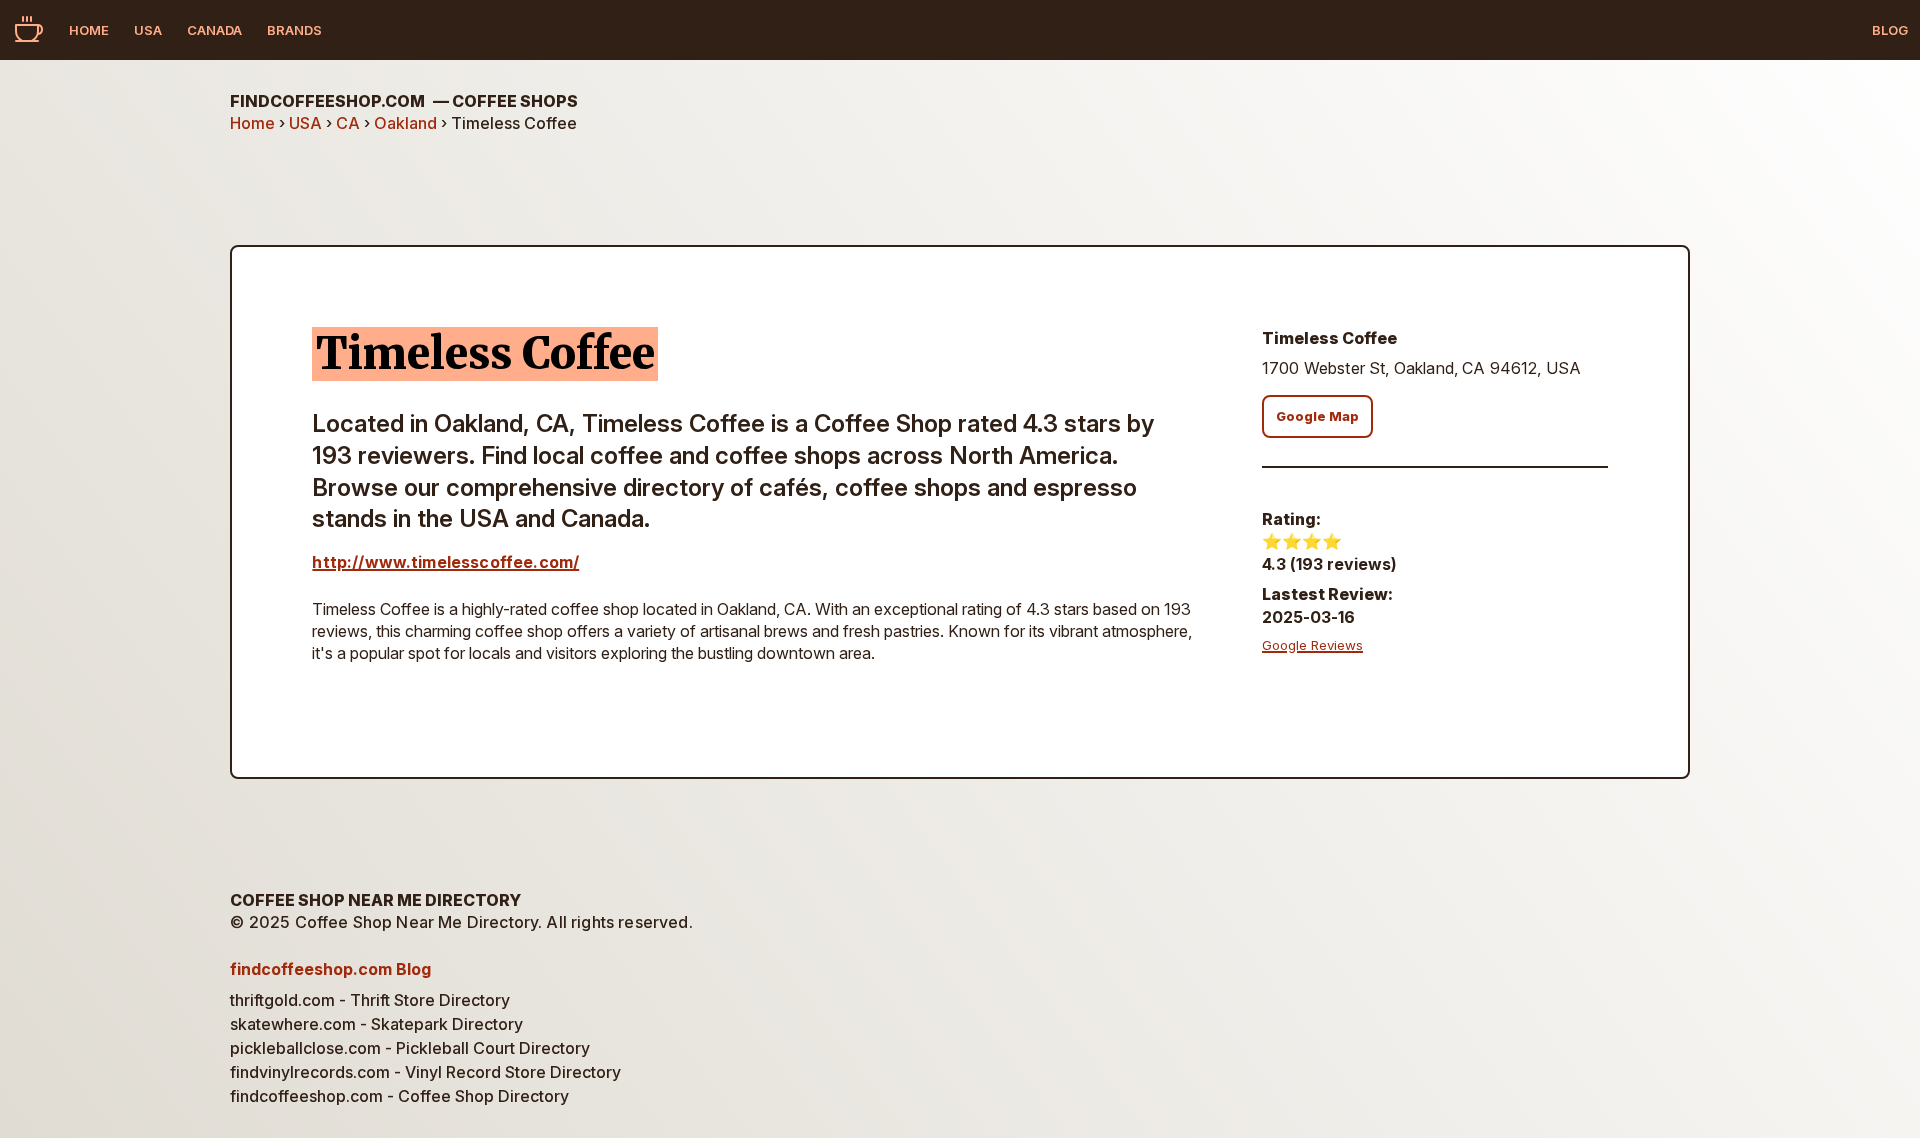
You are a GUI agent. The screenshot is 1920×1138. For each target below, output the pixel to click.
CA (348, 123)
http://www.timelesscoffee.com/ (445, 562)
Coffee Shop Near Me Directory (375, 900)
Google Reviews (1312, 645)
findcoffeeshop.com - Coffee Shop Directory (399, 1096)
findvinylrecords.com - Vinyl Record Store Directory (425, 1072)
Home (89, 30)
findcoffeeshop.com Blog (330, 969)
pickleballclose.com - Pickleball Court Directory (410, 1048)
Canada (214, 30)
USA (148, 30)
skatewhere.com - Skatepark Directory (376, 1024)
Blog (1890, 30)
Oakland (405, 123)
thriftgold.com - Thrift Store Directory (370, 1000)
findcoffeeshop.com (404, 101)
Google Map (1317, 416)
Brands (294, 30)
